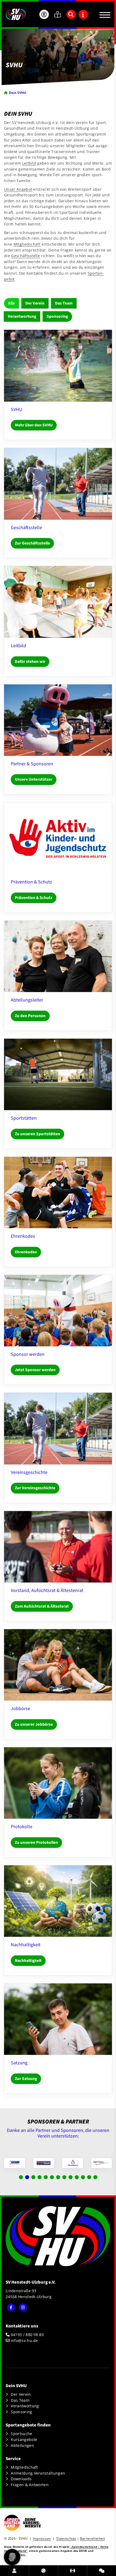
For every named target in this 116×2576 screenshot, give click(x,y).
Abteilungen (22, 2445)
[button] (21, 2177)
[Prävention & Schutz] (58, 838)
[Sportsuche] (44, 2571)
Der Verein (35, 303)
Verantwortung (22, 316)
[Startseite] (16, 14)
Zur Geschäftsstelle (32, 543)
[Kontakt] (102, 2571)
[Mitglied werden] (14, 2571)
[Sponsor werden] (58, 1311)
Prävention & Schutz (34, 898)
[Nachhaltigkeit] (58, 1901)
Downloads (21, 2479)
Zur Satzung (26, 2079)
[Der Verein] (58, 366)
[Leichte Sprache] (58, 14)
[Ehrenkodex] (58, 1193)
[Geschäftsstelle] (58, 484)
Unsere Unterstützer (34, 779)
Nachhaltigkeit (28, 1961)
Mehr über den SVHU (34, 425)
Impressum (42, 2538)
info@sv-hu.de (24, 2340)
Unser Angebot (18, 189)
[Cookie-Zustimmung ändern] (12, 2557)
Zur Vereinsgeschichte (35, 1488)
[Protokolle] (58, 1783)
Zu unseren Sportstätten (37, 1134)
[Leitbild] (58, 602)
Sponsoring (57, 316)
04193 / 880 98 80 (27, 2335)
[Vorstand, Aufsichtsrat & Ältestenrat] (58, 1547)
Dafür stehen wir (30, 661)
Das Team (64, 303)
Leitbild (29, 163)
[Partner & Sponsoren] (58, 720)
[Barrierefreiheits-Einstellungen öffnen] (44, 14)
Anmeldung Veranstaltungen (38, 2473)
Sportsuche (21, 2434)
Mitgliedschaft (27, 244)
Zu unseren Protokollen (36, 1842)
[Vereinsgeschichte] (58, 1429)
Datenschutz (66, 2538)
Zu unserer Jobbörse (34, 1724)
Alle (11, 303)
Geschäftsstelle (25, 256)
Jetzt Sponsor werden (35, 1370)
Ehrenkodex (26, 1252)
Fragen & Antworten (30, 2485)
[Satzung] (58, 2019)
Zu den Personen (30, 1016)
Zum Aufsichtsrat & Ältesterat (42, 1606)
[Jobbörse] (58, 1665)
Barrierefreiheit (93, 2538)
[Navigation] (103, 14)
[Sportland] (73, 2571)
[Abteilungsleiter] (58, 956)
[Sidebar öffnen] (83, 14)
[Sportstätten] (58, 1075)
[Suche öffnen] (71, 14)
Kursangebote (24, 2439)
